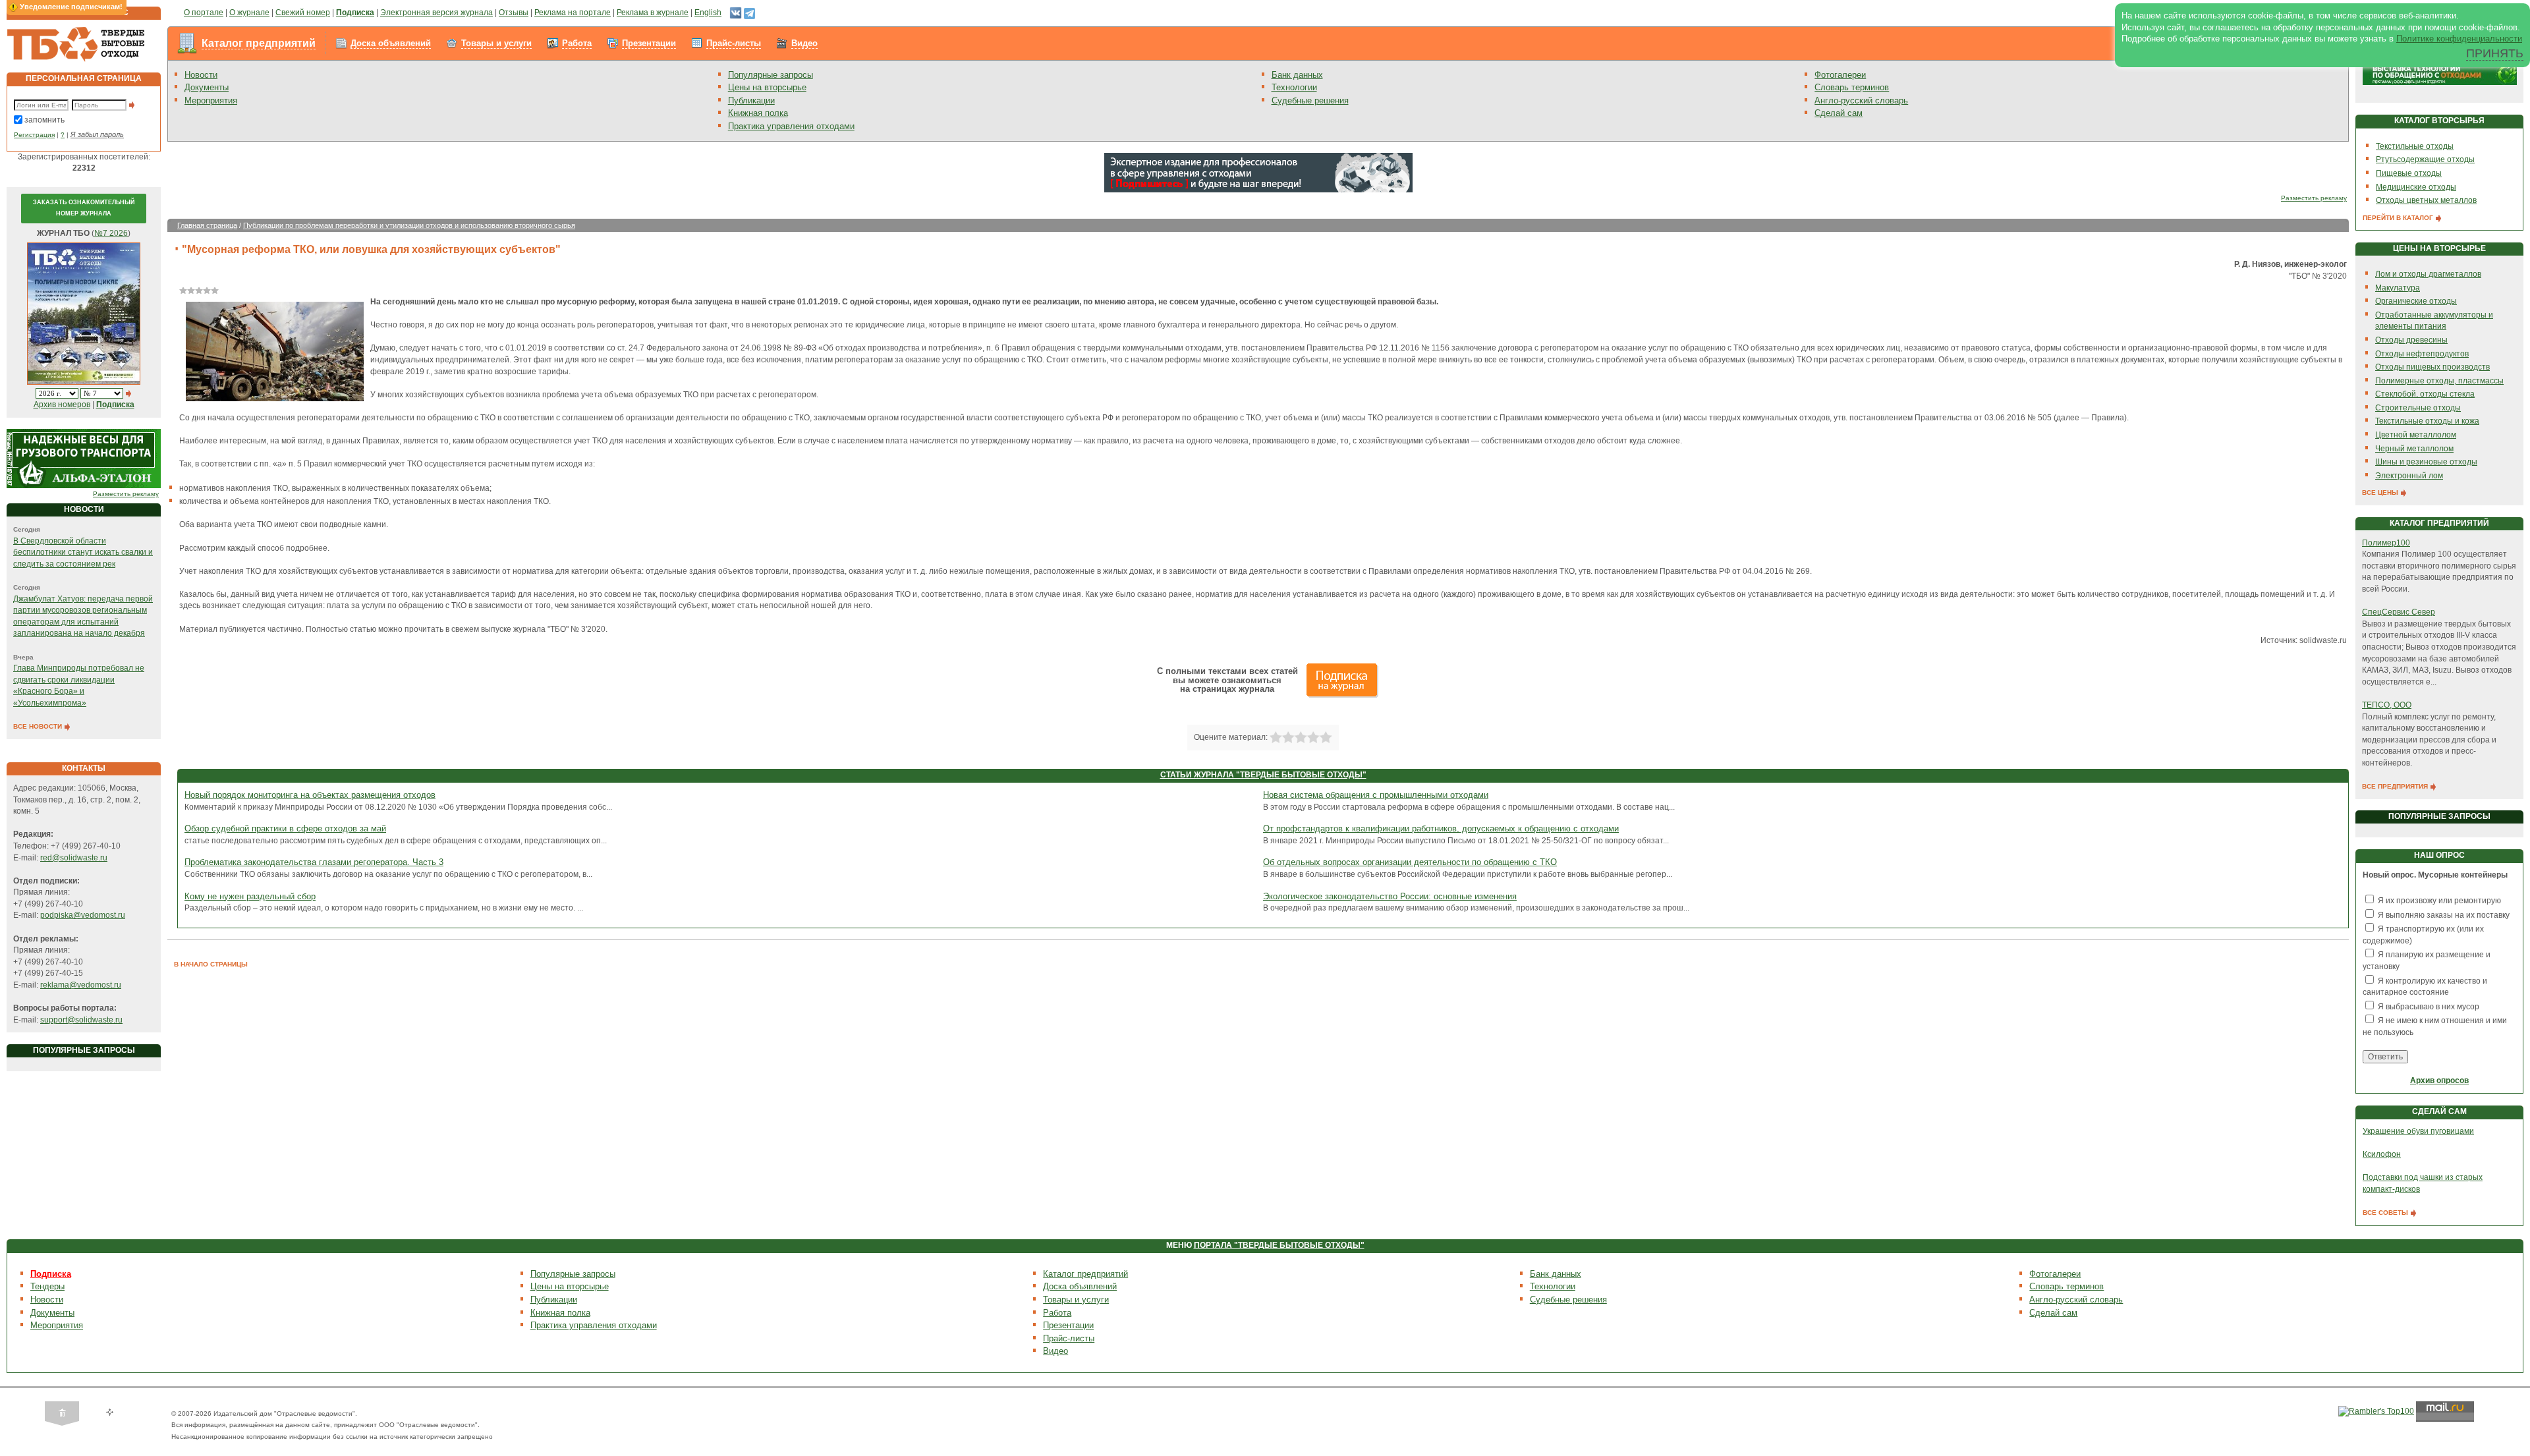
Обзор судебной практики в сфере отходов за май (285, 828)
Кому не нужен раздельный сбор (250, 896)
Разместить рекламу (126, 494)
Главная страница (207, 225)
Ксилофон (2382, 1154)
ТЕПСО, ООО (2387, 705)
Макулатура (2398, 288)
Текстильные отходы (2415, 146)
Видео (804, 43)
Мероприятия (211, 100)
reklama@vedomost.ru (81, 985)
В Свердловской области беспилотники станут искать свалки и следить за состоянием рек (83, 552)
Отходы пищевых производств (2432, 367)
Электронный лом (2409, 476)
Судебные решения (1310, 100)
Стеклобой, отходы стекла (2425, 394)
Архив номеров (62, 405)
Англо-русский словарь (1861, 100)
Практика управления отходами (791, 126)
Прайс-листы (734, 43)
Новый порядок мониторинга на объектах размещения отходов (310, 795)
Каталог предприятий (259, 43)
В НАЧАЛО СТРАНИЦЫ (211, 964)
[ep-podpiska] (1258, 172)
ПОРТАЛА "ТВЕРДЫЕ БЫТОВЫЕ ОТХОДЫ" (1279, 1245)
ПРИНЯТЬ (2495, 53)
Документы (207, 87)
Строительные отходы (2418, 408)
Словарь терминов (1852, 87)
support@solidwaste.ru (81, 1020)
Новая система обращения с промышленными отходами (1376, 795)
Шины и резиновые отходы (2426, 462)
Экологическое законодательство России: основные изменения (1390, 896)
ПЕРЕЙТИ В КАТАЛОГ (2399, 218)
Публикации (751, 100)
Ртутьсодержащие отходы (2425, 159)
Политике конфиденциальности (2459, 39)
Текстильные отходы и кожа (2427, 421)
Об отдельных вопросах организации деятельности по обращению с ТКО (1410, 862)
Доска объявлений (391, 43)
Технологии (1294, 87)
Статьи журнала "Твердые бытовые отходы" (1263, 775)
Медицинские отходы (2416, 187)
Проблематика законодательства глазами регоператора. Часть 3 (314, 862)
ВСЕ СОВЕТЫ (2386, 1213)
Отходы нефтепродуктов (2422, 354)
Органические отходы (2416, 301)
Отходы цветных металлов (2426, 200)
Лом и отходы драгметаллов (2428, 274)
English (708, 13)
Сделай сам (1839, 113)
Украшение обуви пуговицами (2418, 1131)
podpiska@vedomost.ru (83, 915)
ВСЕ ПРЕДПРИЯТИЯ (2396, 786)
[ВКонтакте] (736, 13)
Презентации (649, 43)
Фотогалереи (1840, 75)
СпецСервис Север (2399, 612)
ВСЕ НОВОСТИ (39, 726)
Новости (201, 75)
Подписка (51, 1274)
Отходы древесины (2411, 340)
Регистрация (34, 135)
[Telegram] (749, 13)
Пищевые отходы (2409, 173)
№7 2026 (111, 233)
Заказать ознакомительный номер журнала (84, 208)
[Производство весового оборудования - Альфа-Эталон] (84, 459)
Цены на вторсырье (767, 87)
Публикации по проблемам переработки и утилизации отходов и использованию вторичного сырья (409, 225)
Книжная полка (758, 113)
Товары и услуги (496, 43)
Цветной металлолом (2416, 435)
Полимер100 (2386, 543)
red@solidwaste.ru (74, 858)
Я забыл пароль (97, 134)
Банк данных (1297, 75)
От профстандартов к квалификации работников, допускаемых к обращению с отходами (1441, 828)
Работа (577, 43)
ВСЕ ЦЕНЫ (2381, 492)
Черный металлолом (2414, 449)
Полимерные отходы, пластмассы (2439, 381)
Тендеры (47, 1286)
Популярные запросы (771, 75)
